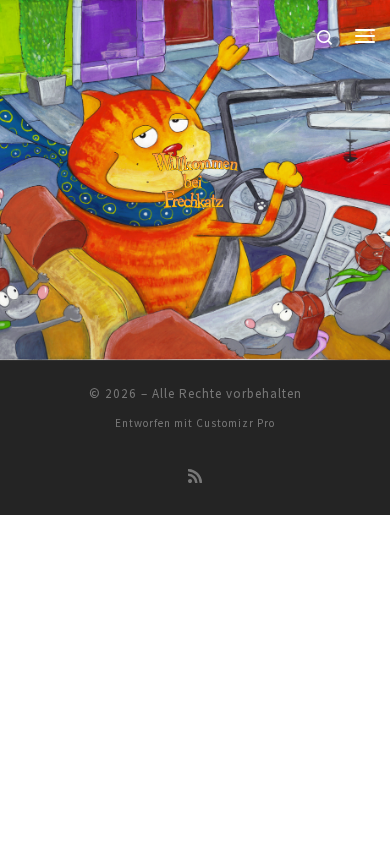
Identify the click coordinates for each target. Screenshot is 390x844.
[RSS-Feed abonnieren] (195, 476)
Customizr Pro (235, 423)
